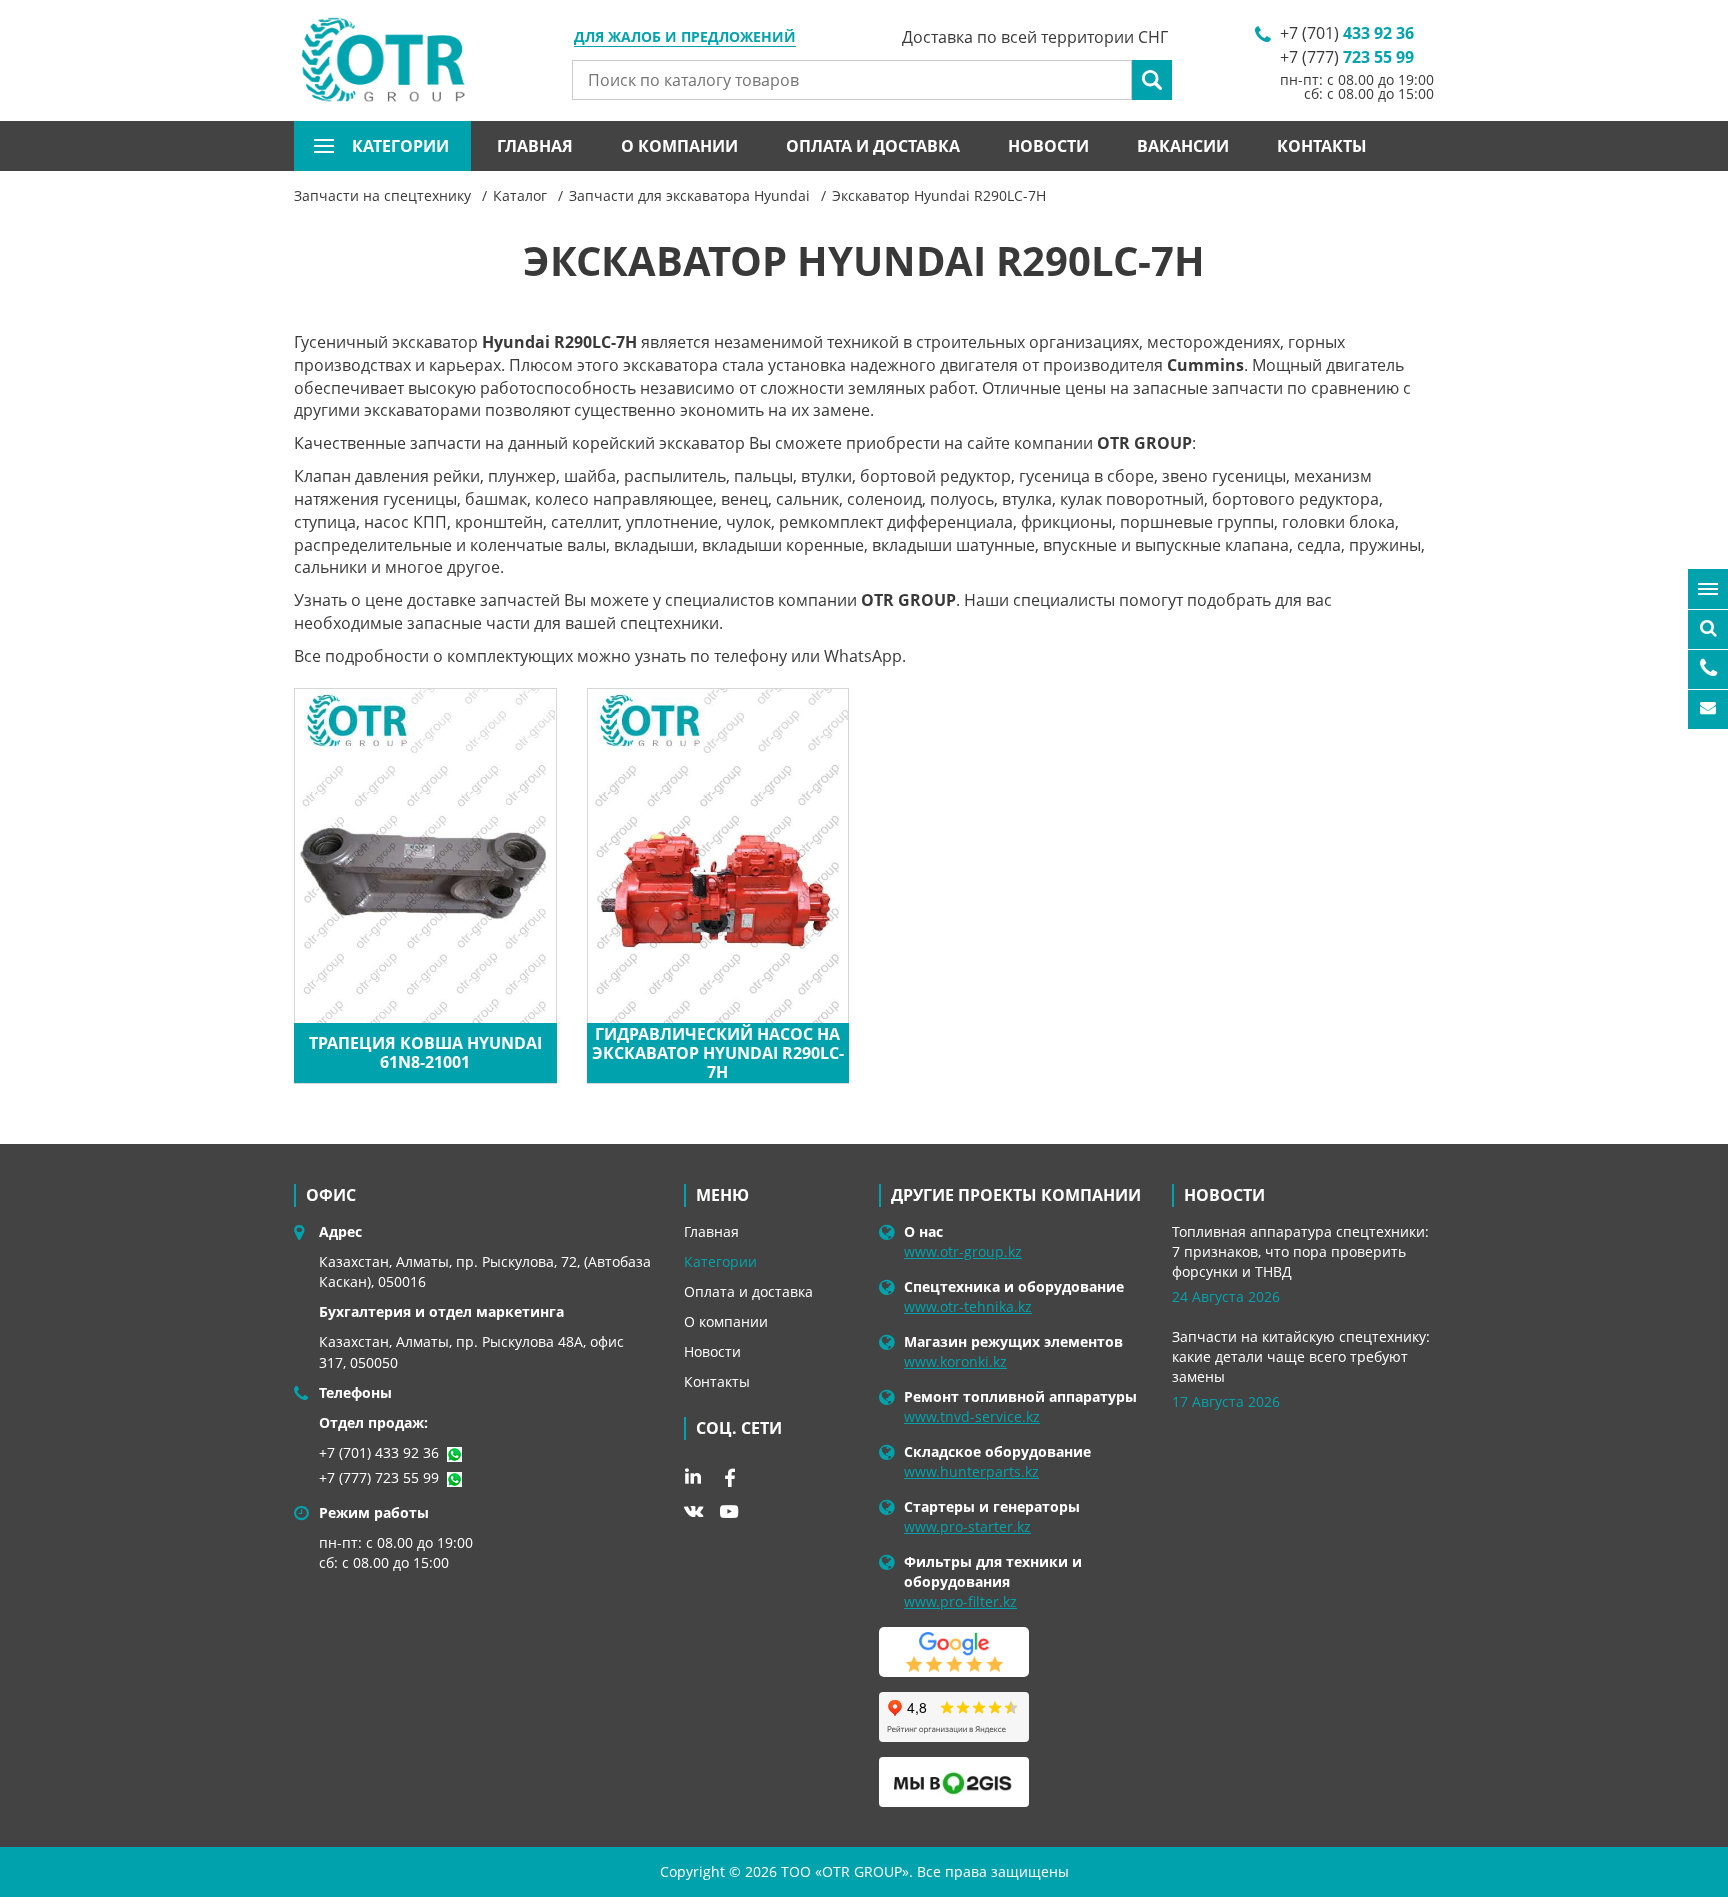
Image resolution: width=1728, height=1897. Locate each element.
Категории (720, 1261)
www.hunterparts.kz (971, 1471)
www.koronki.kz (955, 1361)
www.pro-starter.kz (967, 1526)
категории (400, 146)
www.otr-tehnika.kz (968, 1306)
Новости (1048, 146)
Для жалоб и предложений (685, 38)
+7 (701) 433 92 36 (379, 1452)
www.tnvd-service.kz (972, 1416)
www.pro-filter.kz (960, 1601)
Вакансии (1183, 146)
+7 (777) (1347, 57)
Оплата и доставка (873, 146)
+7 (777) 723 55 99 (379, 1477)
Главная (535, 146)
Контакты (1322, 146)
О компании (679, 146)
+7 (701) (1347, 33)
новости (1224, 1195)
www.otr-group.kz (963, 1251)
